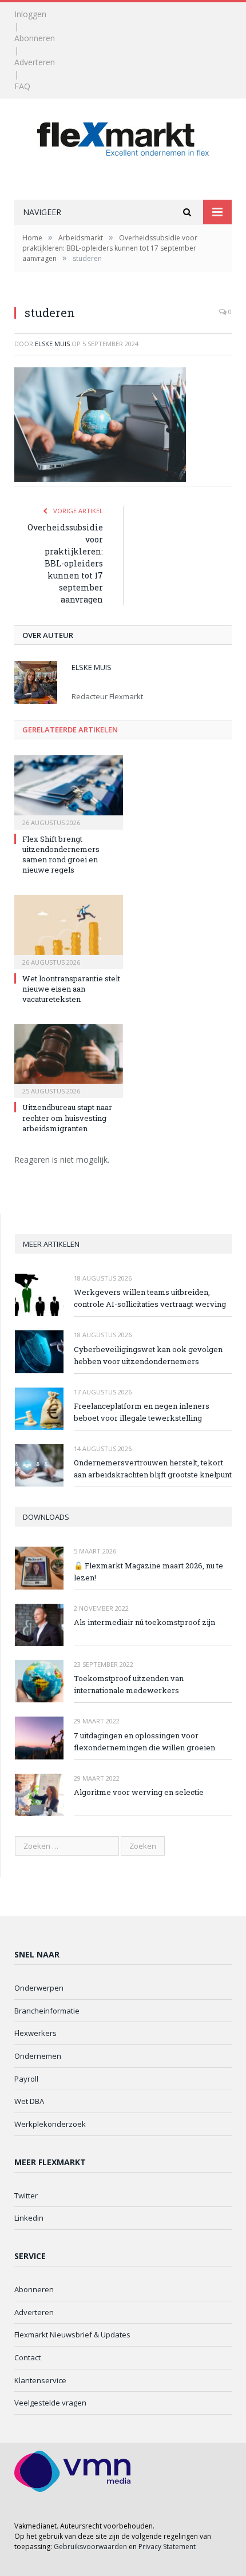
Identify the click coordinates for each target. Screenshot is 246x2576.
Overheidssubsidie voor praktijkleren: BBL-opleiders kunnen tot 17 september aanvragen (65, 563)
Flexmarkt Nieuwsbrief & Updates (72, 2335)
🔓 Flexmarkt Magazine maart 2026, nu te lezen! (148, 1572)
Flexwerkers (35, 2033)
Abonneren (35, 38)
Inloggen (30, 14)
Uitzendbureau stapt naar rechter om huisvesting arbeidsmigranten (67, 1117)
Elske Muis (52, 344)
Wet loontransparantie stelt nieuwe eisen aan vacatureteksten (71, 989)
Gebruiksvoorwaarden (90, 2547)
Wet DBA (29, 2101)
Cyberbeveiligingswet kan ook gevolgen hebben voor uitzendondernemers (148, 1355)
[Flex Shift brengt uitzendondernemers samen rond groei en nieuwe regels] (69, 791)
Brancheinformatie (47, 2011)
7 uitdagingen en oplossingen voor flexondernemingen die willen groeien (144, 1741)
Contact (27, 2357)
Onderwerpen (39, 1988)
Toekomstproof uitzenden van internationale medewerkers (129, 1684)
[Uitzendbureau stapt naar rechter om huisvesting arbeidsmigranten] (69, 1060)
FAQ (22, 86)
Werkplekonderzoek (50, 2124)
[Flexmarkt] (123, 136)
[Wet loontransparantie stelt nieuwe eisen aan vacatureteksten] (69, 930)
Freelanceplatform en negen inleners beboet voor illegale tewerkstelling (142, 1412)
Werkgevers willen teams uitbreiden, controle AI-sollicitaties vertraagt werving (150, 1298)
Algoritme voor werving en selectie (139, 1792)
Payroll (26, 2079)
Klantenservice (40, 2380)
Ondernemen (38, 2056)
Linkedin (29, 2218)
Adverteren (35, 62)
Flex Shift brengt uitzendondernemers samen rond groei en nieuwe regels (61, 855)
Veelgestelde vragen (50, 2403)
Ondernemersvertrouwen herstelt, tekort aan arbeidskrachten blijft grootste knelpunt (153, 1469)
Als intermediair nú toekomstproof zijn (144, 1622)
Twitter (26, 2195)
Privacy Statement (167, 2547)
